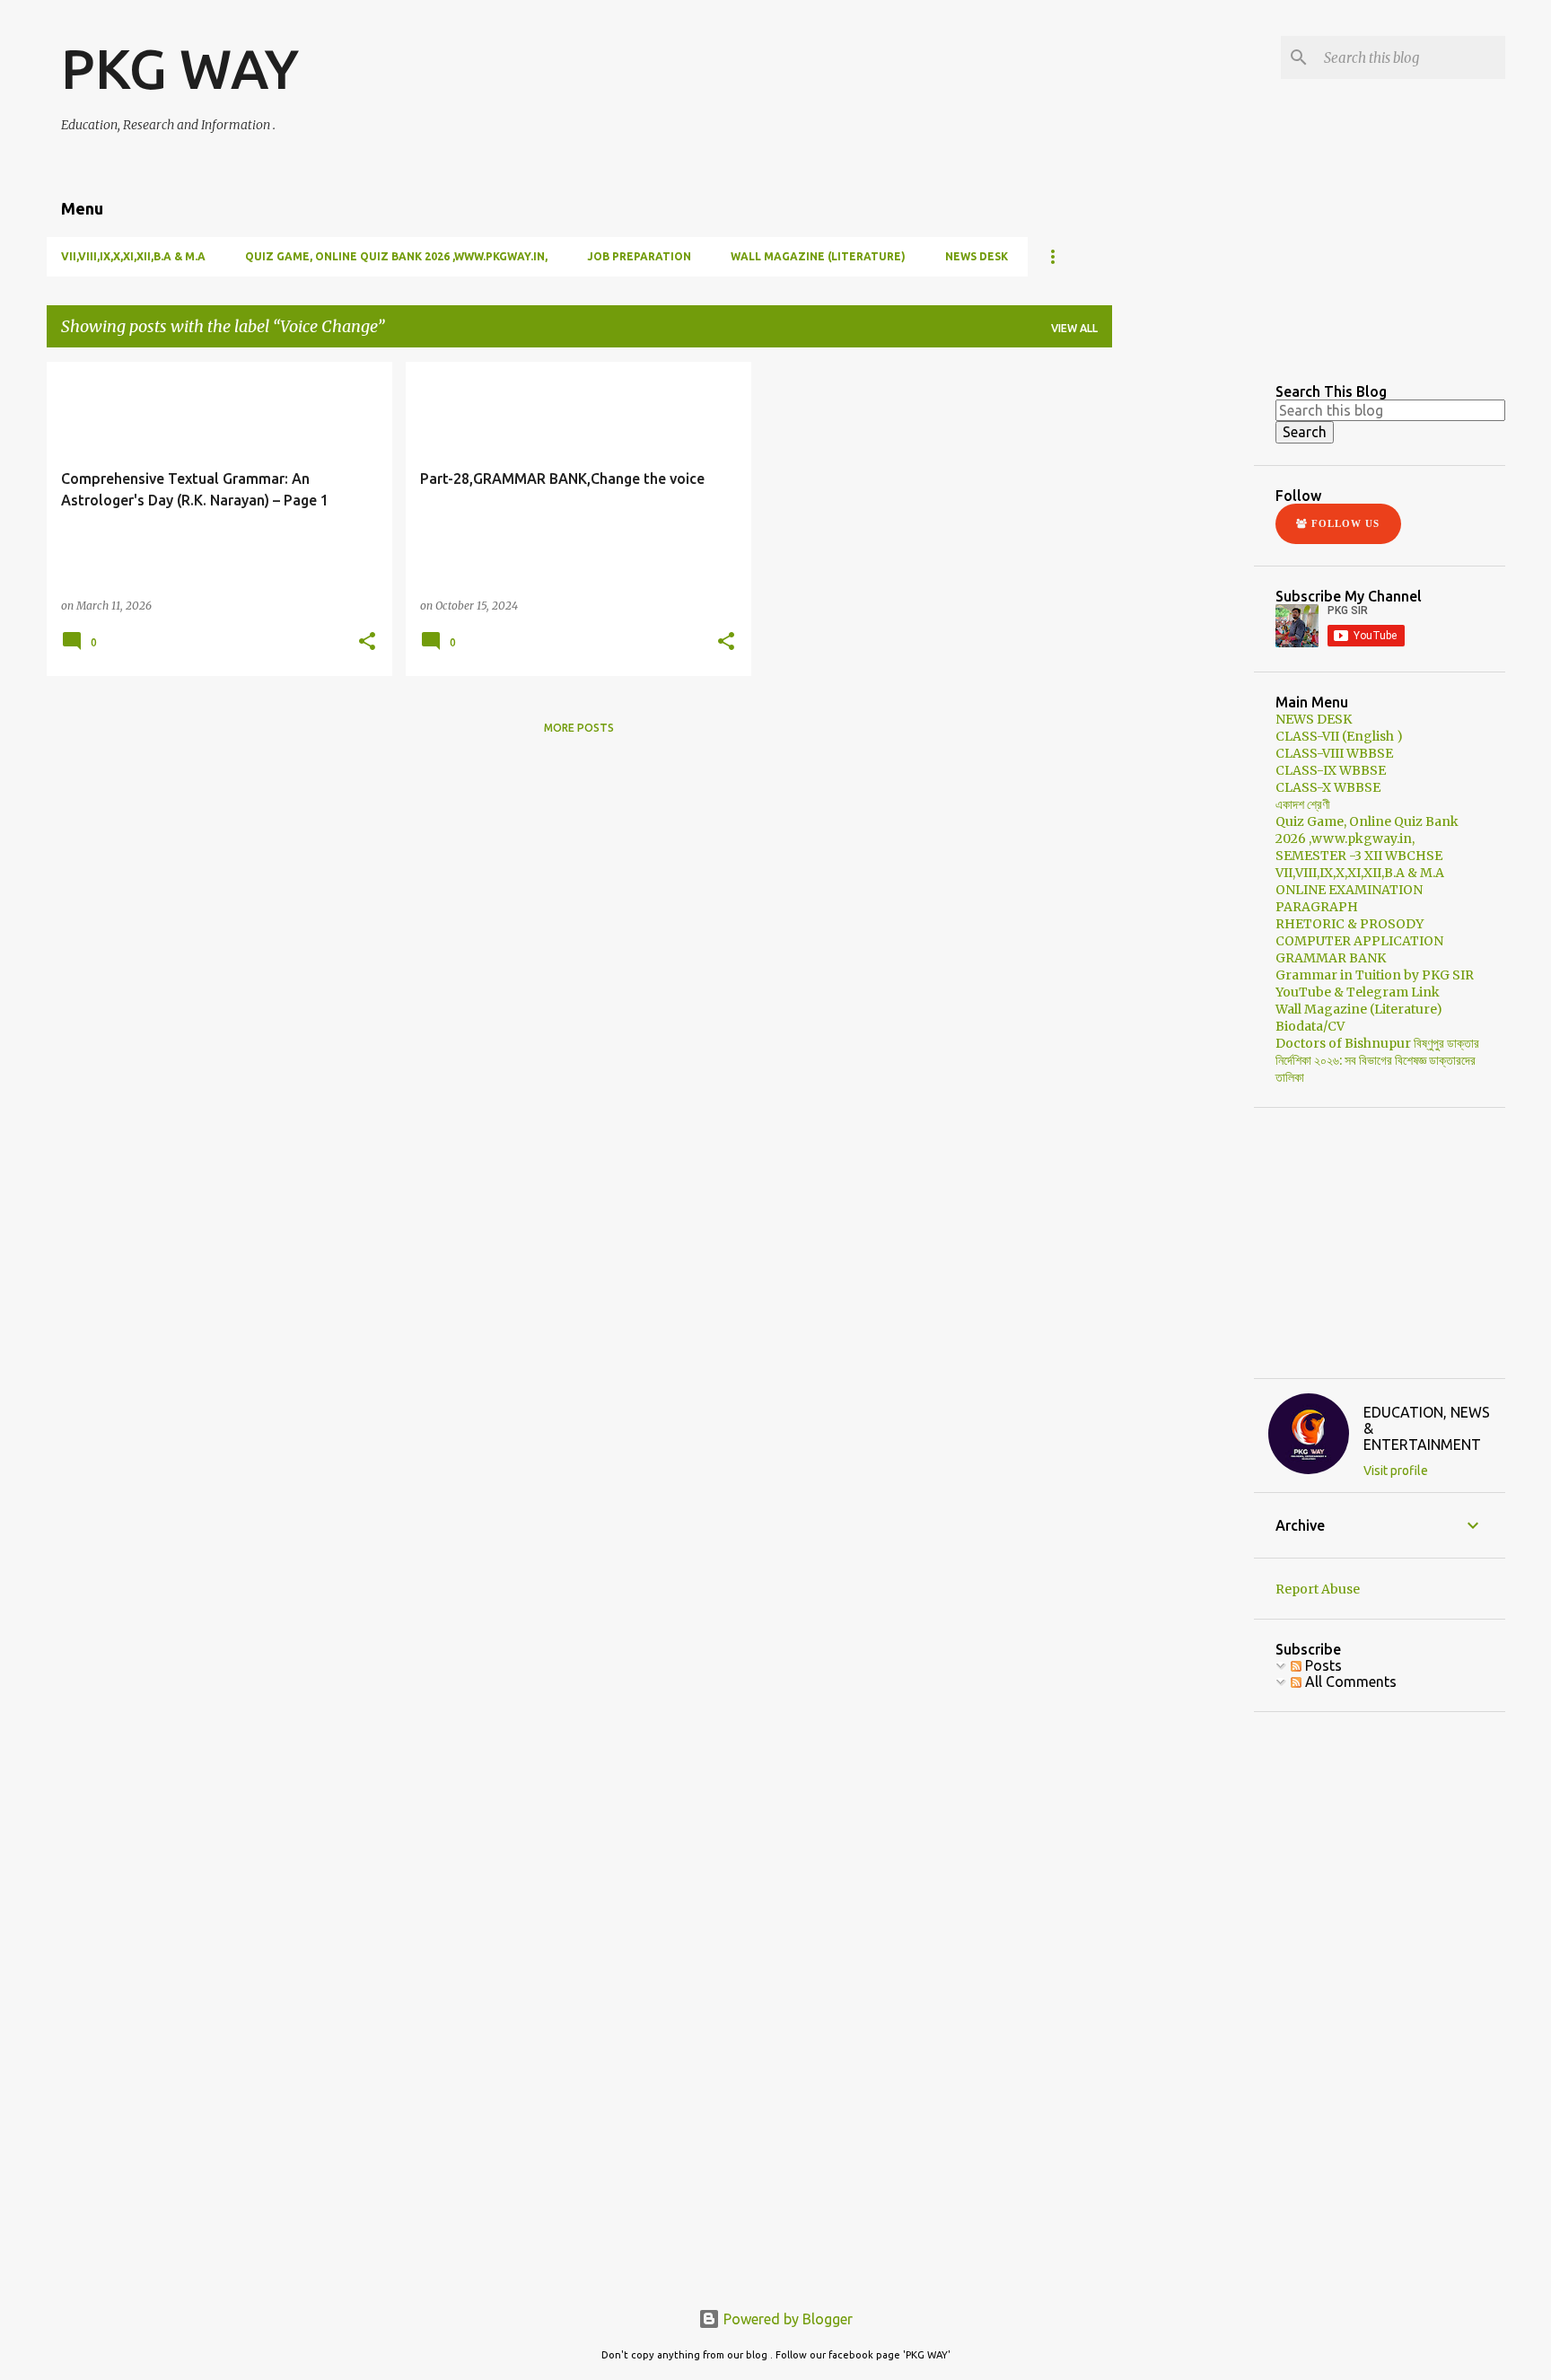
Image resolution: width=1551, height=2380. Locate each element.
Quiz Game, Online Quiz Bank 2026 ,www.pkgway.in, (396, 256)
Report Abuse (1318, 1589)
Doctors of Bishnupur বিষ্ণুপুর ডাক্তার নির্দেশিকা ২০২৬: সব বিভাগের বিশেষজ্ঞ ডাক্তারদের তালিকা (1377, 1060)
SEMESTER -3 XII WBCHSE (1359, 856)
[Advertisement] (1260, 474)
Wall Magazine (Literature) (818, 256)
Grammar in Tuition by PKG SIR (1375, 975)
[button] (367, 642)
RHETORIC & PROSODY (1349, 924)
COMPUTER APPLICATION (1359, 941)
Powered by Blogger (786, 2319)
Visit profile (1396, 1471)
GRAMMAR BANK (1331, 958)
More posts (579, 728)
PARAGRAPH (1317, 907)
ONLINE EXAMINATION (1349, 890)
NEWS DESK (977, 256)
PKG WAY (180, 68)
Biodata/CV (1310, 1026)
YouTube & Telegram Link (1358, 992)
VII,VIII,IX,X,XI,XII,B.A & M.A (133, 256)
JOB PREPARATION (639, 256)
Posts (1322, 1665)
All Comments (1349, 1682)
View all (1074, 328)
